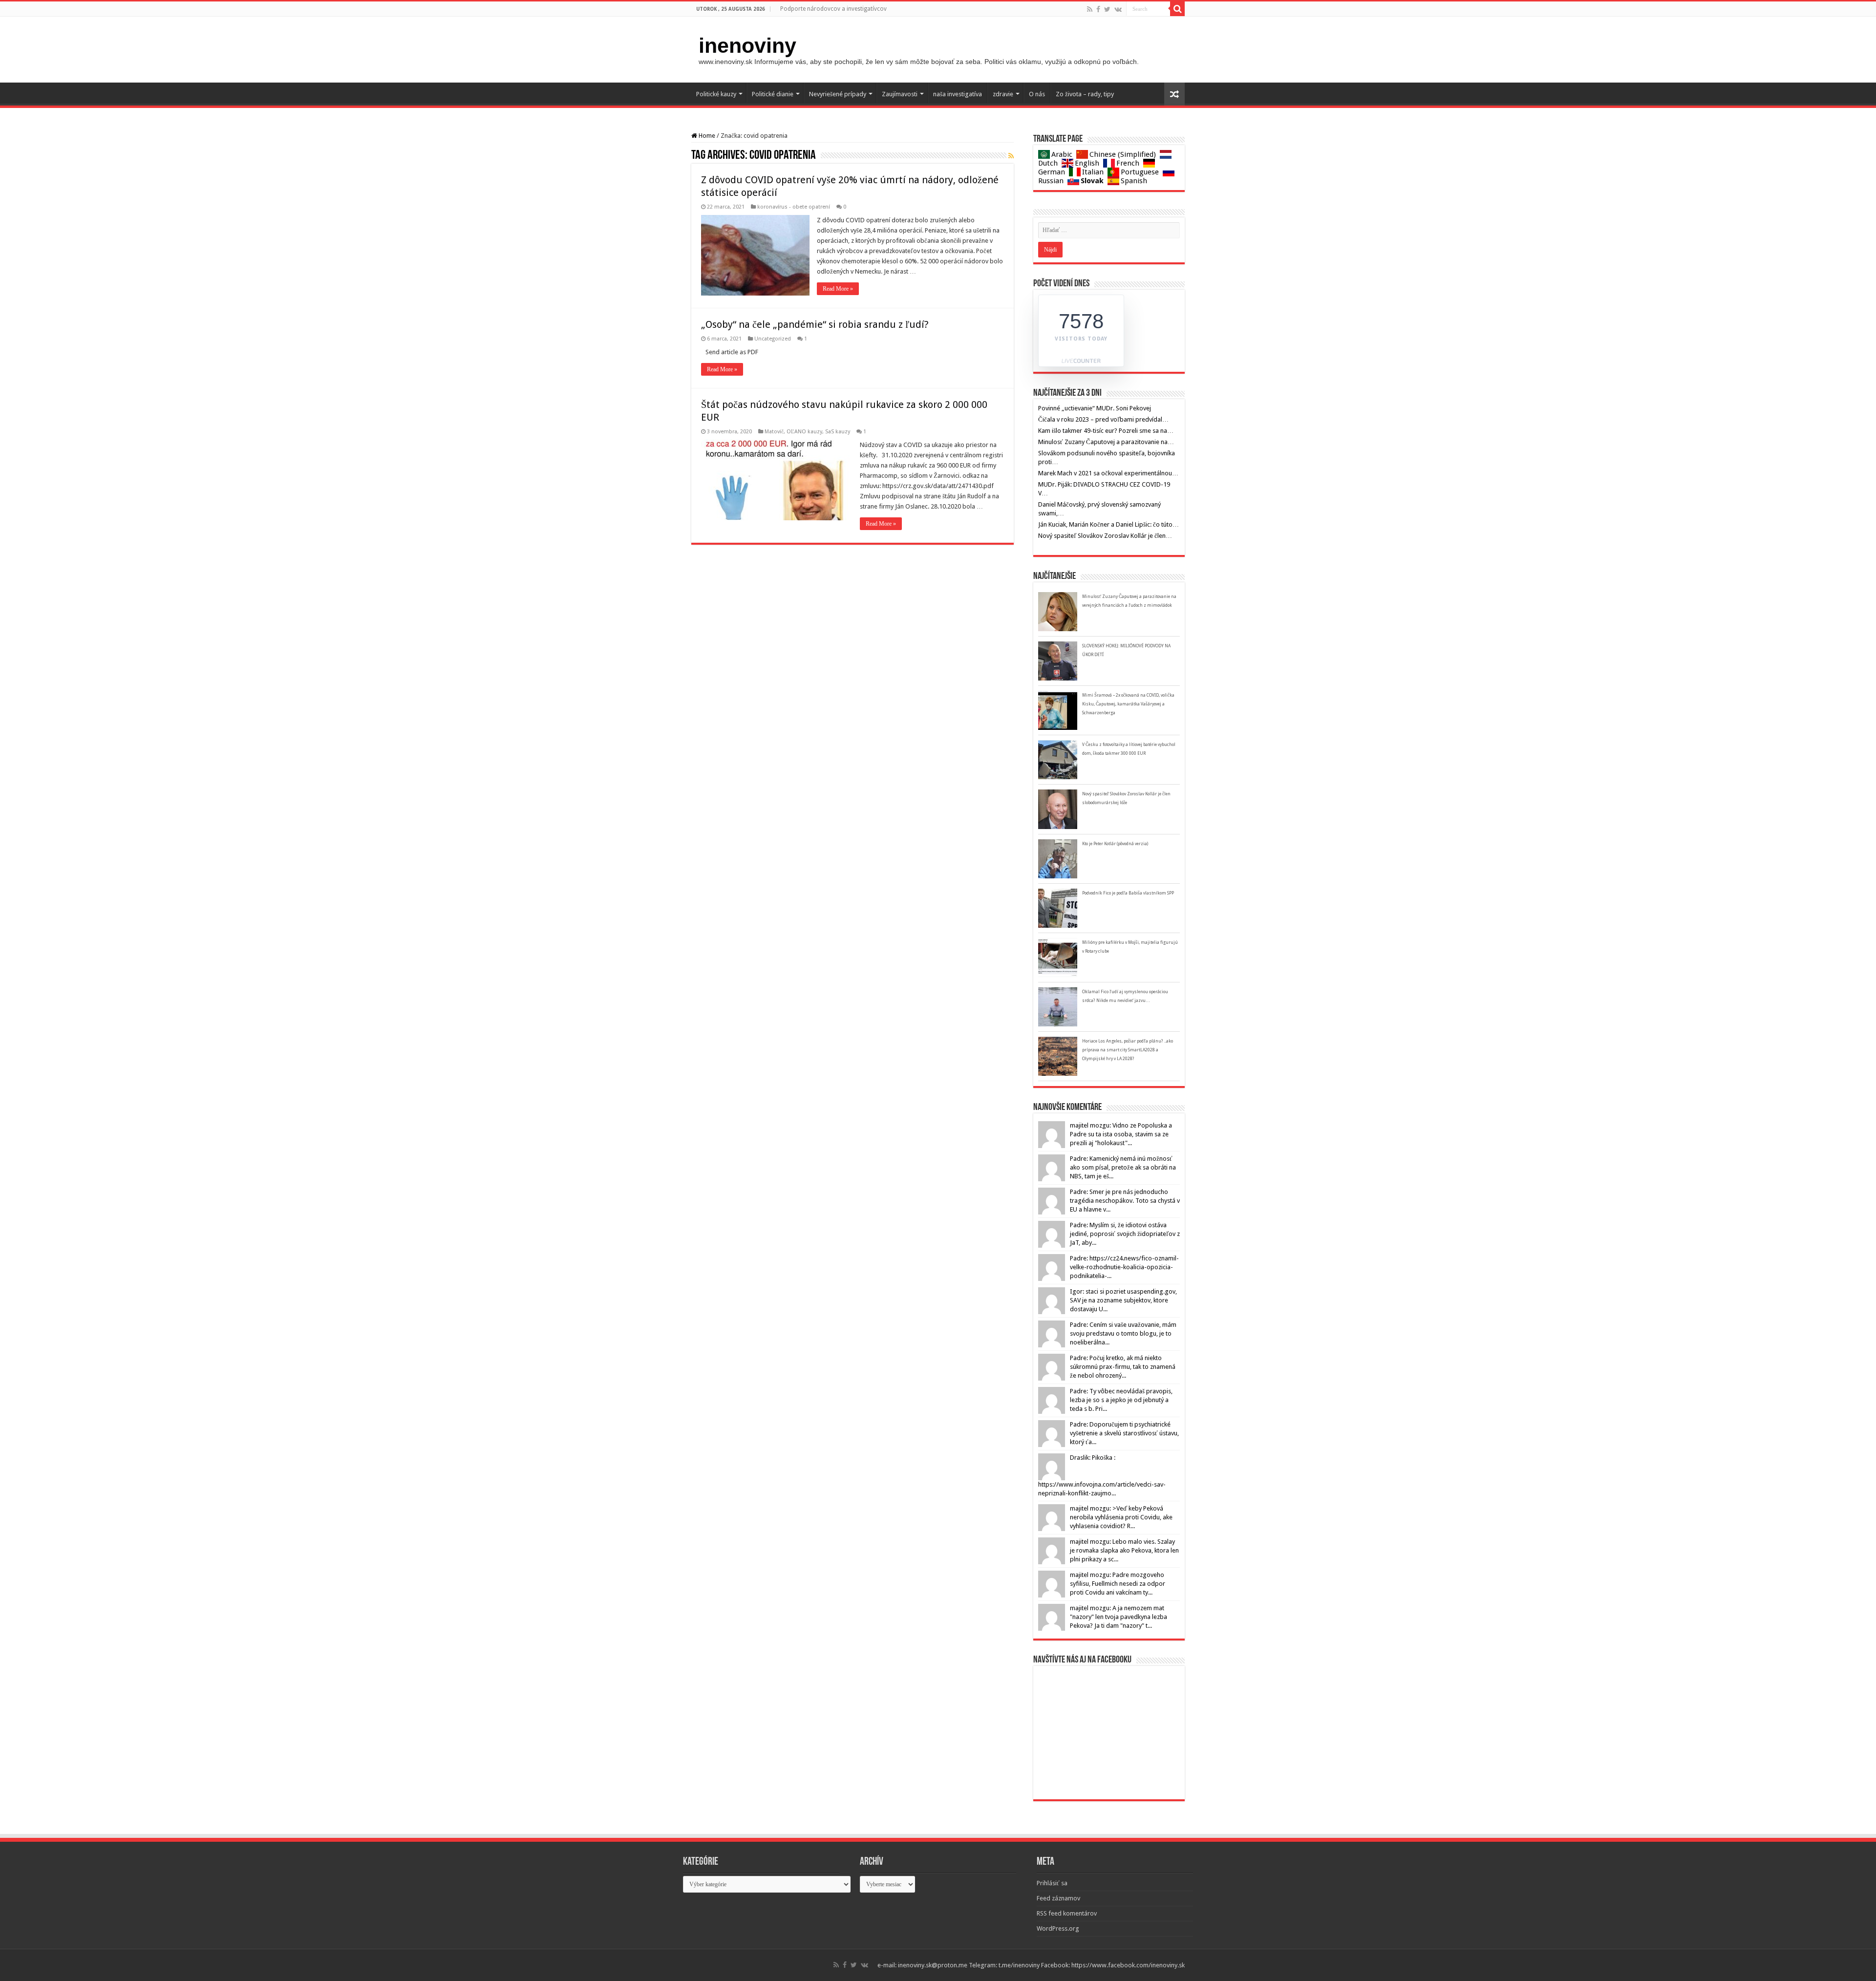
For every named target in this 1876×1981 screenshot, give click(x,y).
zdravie (1003, 94)
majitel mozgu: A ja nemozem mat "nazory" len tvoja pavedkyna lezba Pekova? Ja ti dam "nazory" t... (1119, 1617)
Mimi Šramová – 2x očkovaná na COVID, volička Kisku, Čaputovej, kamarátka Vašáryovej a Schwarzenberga (1128, 704)
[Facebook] (1098, 9)
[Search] (1177, 9)
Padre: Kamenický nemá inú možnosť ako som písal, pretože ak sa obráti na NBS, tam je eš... (1123, 1167)
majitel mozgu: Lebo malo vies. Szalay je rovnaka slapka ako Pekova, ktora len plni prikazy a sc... (1124, 1550)
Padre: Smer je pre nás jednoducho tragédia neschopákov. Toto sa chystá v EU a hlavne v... (1125, 1201)
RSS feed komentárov (1067, 1913)
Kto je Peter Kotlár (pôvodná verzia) (1115, 844)
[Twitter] (1107, 9)
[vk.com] (1118, 9)
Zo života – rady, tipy (1085, 94)
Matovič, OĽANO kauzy (793, 432)
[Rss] (1090, 9)
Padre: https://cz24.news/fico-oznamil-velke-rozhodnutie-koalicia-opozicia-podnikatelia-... (1124, 1267)
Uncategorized (773, 339)
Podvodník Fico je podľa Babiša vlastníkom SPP (1128, 893)
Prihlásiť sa (1052, 1883)
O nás (1037, 94)
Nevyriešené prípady (838, 94)
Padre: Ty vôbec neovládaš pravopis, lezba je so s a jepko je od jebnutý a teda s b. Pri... (1121, 1400)
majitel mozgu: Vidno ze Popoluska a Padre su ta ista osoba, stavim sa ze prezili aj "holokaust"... (1121, 1134)
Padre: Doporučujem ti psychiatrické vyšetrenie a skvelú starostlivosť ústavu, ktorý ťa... (1124, 1433)
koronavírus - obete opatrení (794, 207)
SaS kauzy (838, 432)
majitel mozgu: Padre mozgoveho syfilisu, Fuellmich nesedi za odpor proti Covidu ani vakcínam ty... (1118, 1584)
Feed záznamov (1058, 1898)
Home (706, 136)
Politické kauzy (716, 94)
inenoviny (747, 45)
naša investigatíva (958, 94)
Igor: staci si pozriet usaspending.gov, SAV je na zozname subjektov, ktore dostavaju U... (1123, 1300)
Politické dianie (773, 94)
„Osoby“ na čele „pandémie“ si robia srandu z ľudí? (815, 324)
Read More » (838, 289)
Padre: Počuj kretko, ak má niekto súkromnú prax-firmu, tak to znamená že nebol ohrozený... (1123, 1367)
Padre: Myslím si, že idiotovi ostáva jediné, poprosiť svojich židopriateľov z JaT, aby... (1125, 1234)
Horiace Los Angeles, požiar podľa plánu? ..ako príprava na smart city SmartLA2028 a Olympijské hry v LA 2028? (1128, 1050)
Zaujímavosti (900, 94)
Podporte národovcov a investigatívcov (833, 9)
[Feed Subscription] (1011, 156)
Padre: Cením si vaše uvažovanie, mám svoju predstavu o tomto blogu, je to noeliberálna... (1123, 1333)
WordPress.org (1058, 1928)
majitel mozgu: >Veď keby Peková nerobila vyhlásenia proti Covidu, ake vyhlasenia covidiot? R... (1121, 1517)
